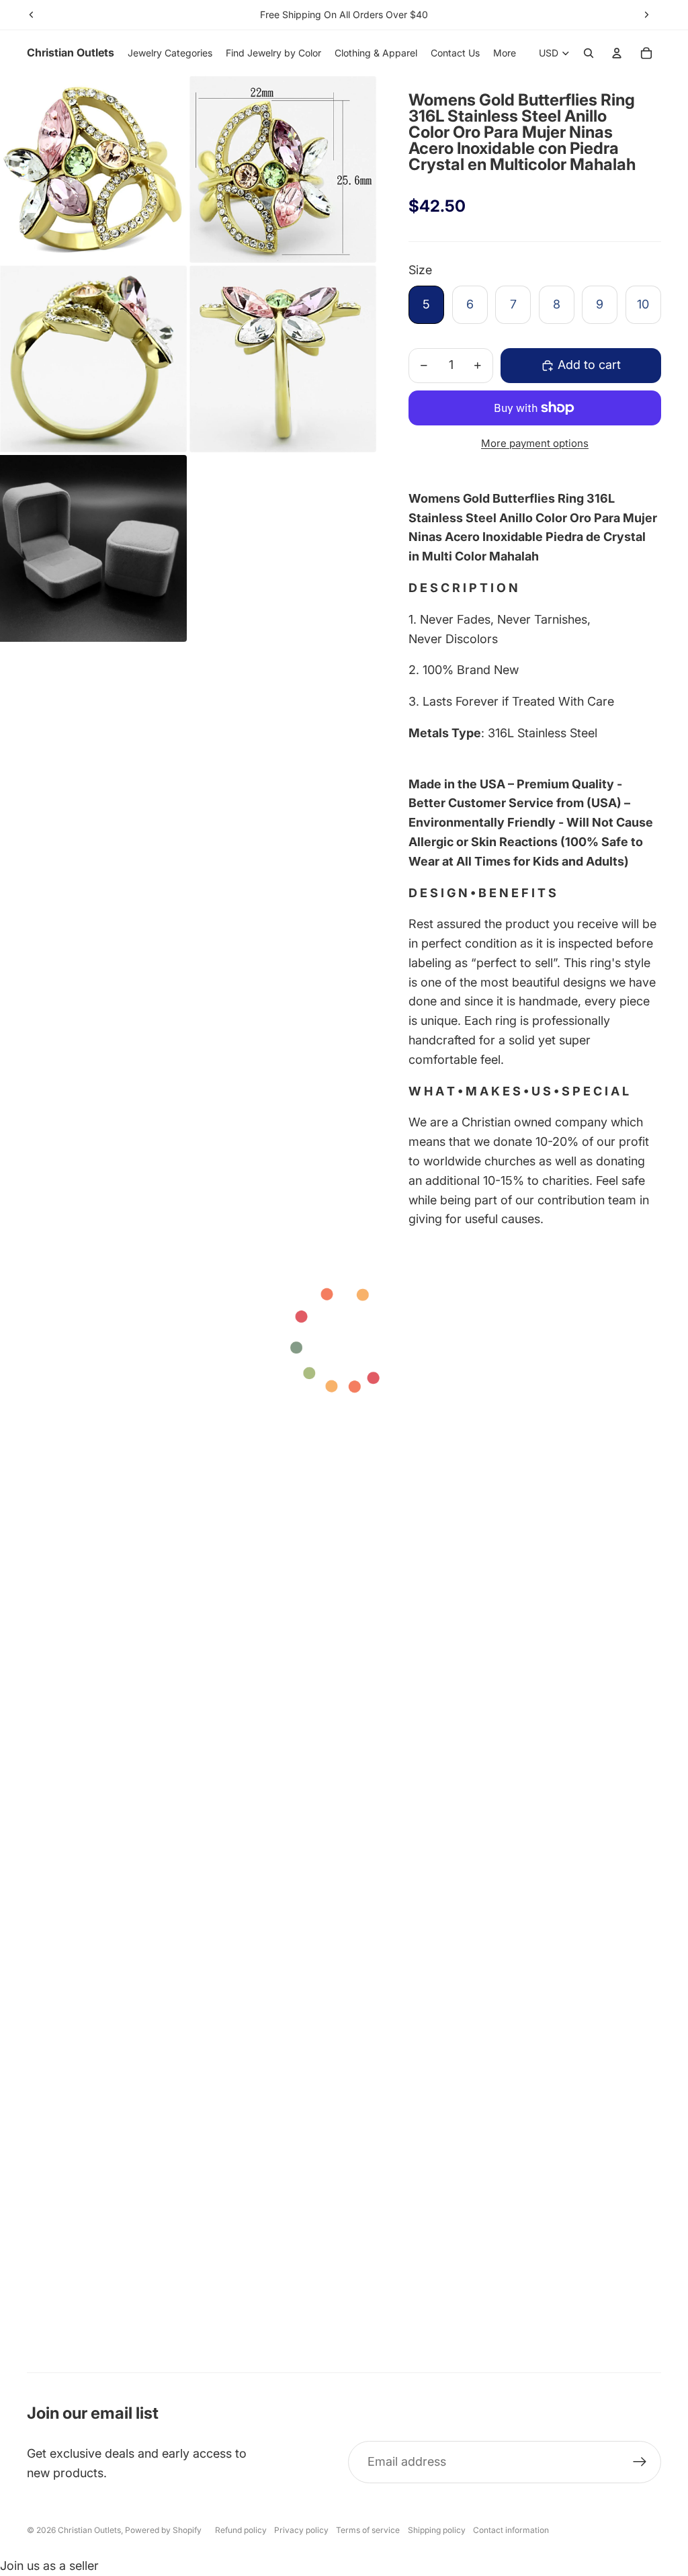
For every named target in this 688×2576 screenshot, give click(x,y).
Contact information (511, 2530)
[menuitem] (505, 53)
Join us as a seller (49, 2566)
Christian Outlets (89, 2530)
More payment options (535, 443)
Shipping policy (437, 2530)
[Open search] (589, 53)
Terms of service (368, 2530)
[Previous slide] (32, 15)
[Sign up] (640, 2462)
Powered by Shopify (163, 2530)
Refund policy (241, 2530)
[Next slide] (646, 15)
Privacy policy (301, 2530)
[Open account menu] (617, 53)
